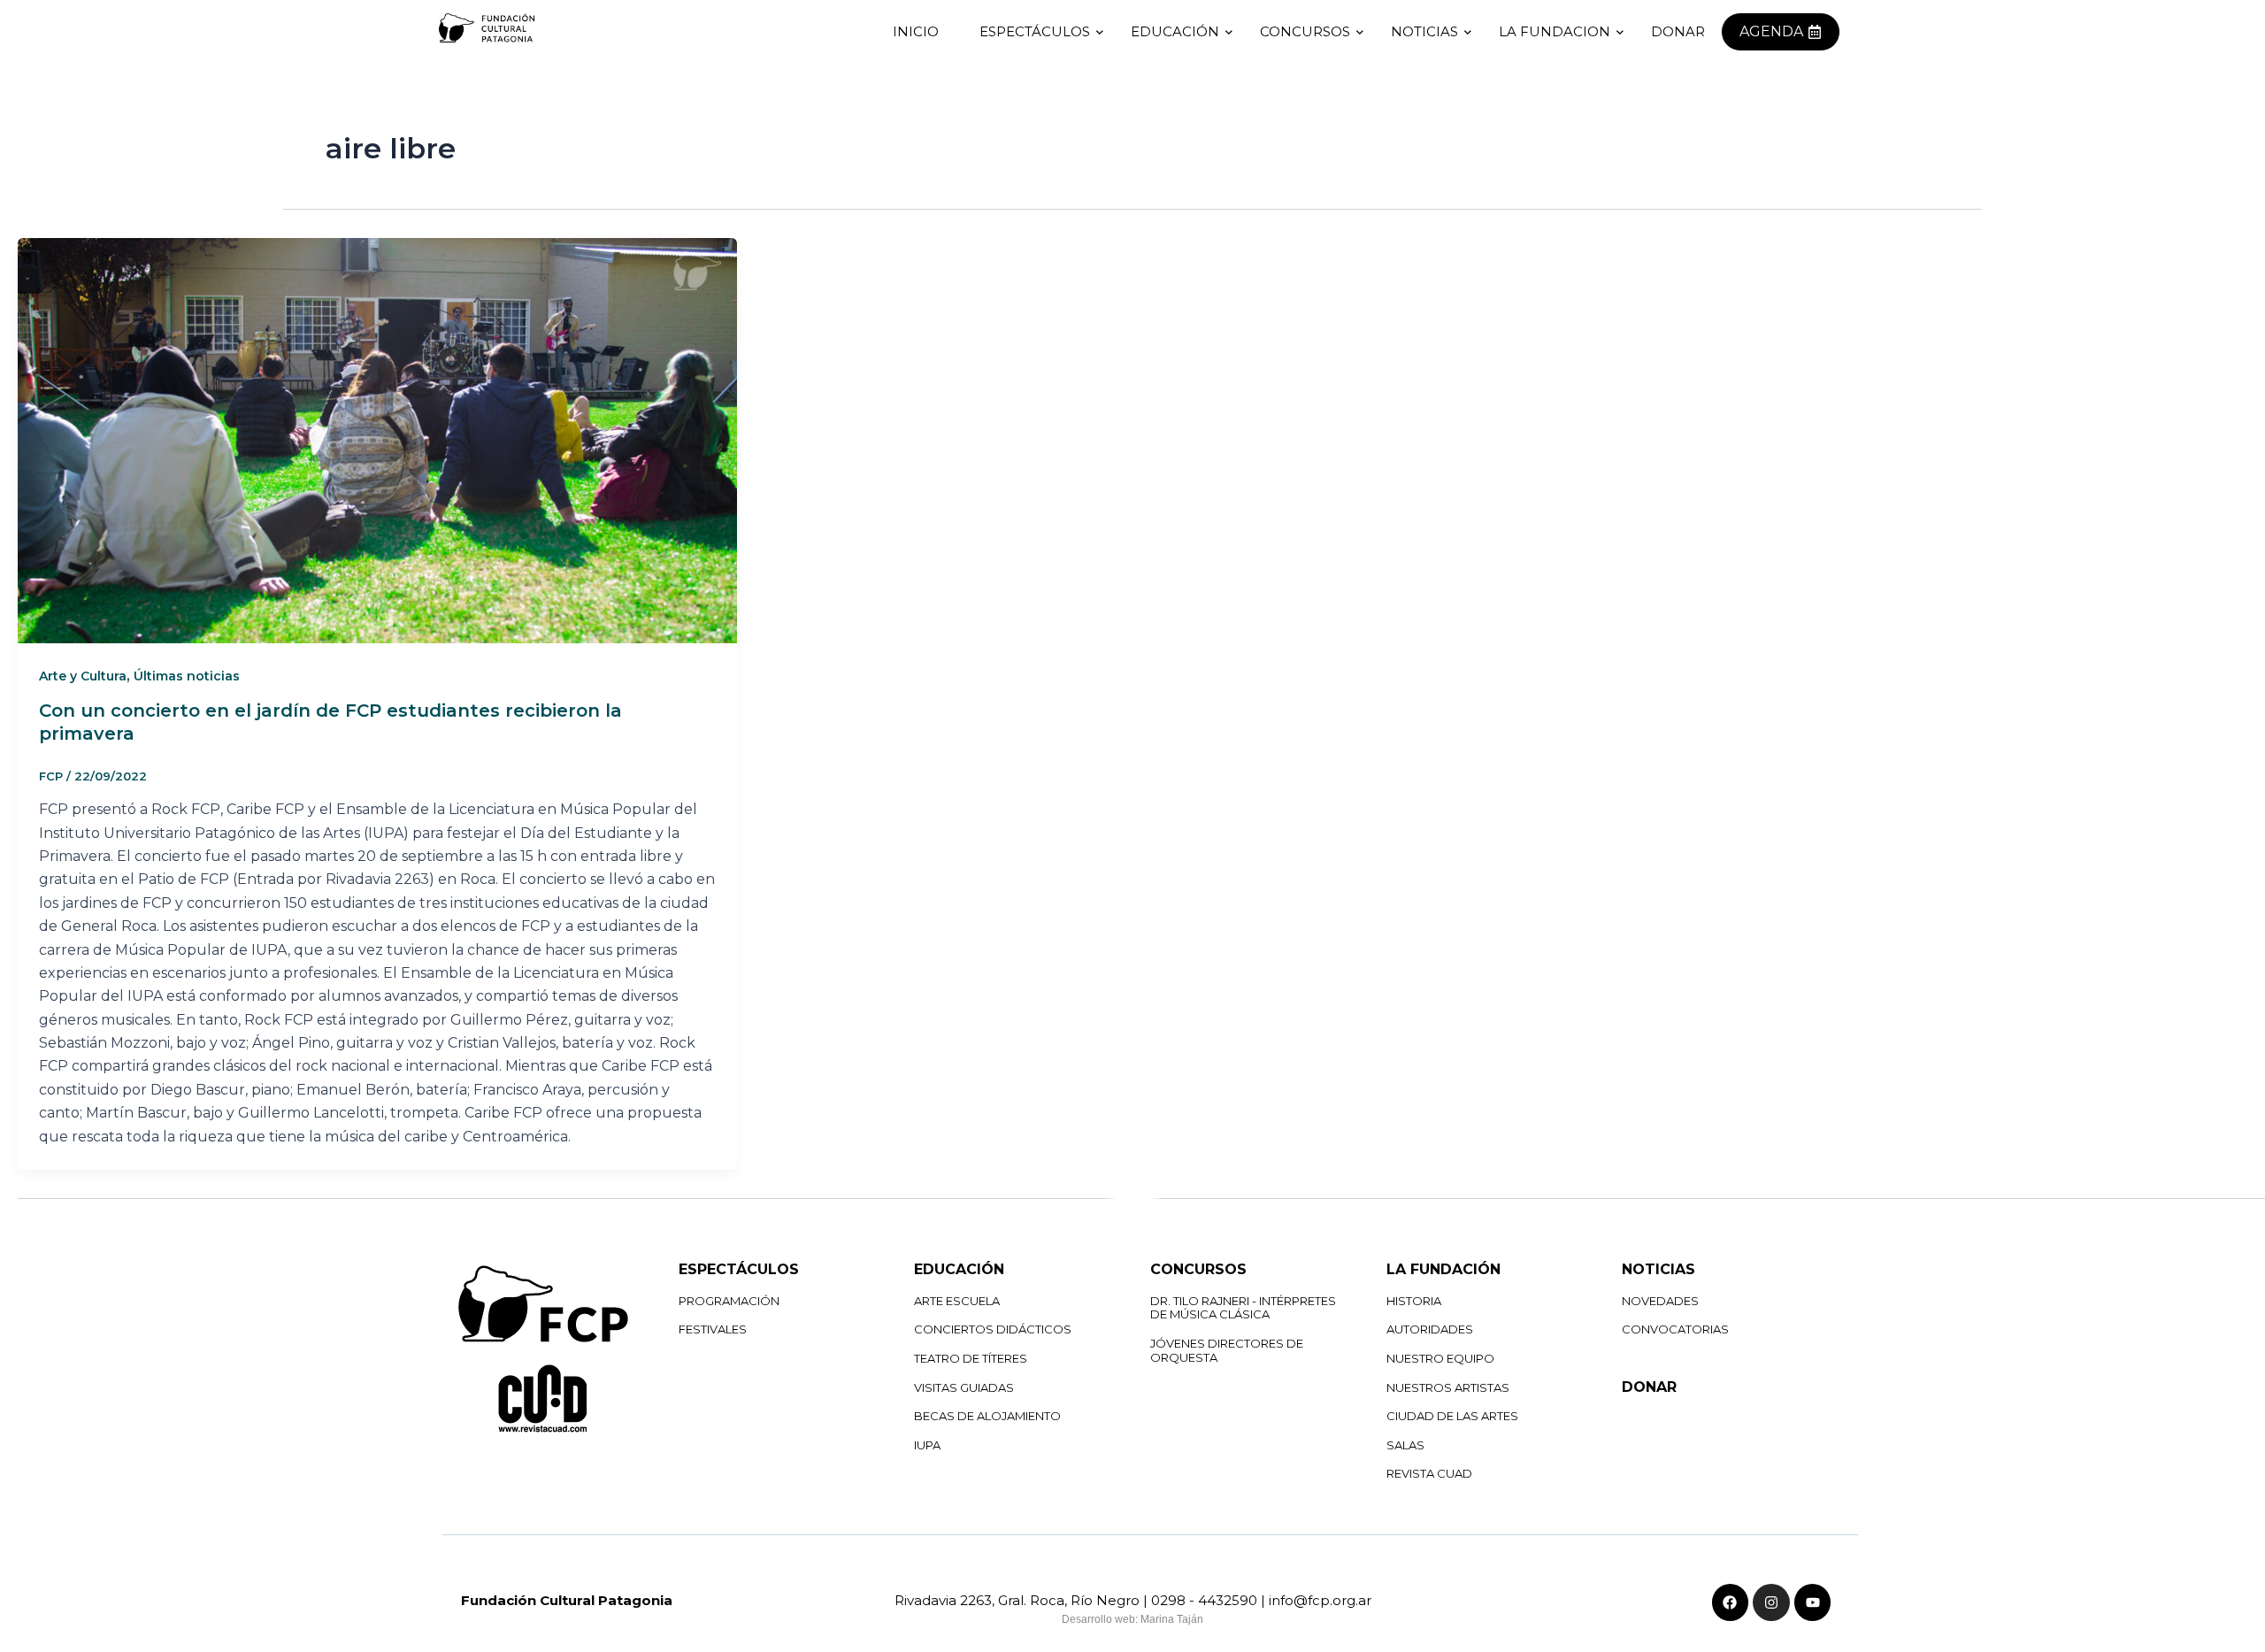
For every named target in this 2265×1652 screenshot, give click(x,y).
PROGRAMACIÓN (729, 1301)
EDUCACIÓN (1175, 31)
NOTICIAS (1424, 31)
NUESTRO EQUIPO (1440, 1358)
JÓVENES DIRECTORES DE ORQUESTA (1227, 1350)
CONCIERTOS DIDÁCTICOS (993, 1329)
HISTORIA (1414, 1301)
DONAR (1649, 1387)
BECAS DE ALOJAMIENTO (987, 1416)
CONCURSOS (1305, 31)
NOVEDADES (1660, 1301)
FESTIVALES (713, 1329)
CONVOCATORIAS (1675, 1329)
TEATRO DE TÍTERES (971, 1358)
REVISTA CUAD (1429, 1473)
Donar (1678, 31)
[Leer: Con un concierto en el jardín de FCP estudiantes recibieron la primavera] (377, 440)
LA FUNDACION (1555, 31)
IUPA (927, 1445)
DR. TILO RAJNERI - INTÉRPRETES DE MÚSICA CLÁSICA (1243, 1308)
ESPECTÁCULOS (1035, 31)
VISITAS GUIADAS (964, 1387)
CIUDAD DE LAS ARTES (1452, 1416)
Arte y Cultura (83, 676)
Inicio (916, 31)
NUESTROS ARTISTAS (1448, 1387)
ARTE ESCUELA (957, 1301)
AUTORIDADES (1430, 1329)
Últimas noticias (187, 676)
